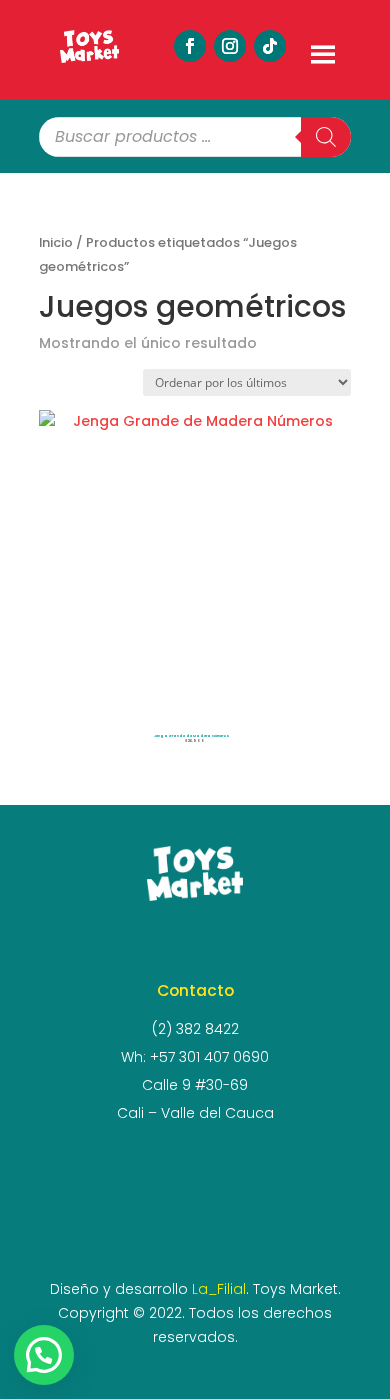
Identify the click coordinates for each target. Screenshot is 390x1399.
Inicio (56, 242)
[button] (44, 1355)
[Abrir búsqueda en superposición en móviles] (195, 137)
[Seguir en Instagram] (230, 46)
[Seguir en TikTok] (270, 46)
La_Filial (219, 1289)
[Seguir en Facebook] (190, 46)
